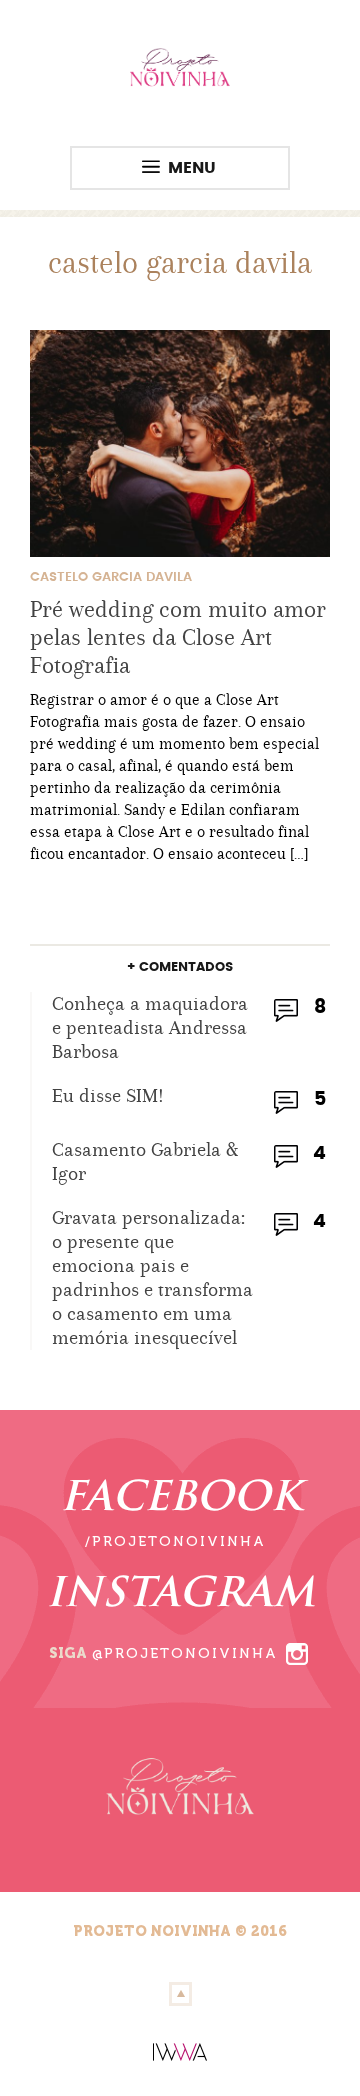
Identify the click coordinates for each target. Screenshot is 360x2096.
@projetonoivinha (185, 1653)
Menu (192, 168)
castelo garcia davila (111, 577)
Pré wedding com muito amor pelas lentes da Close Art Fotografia (178, 637)
